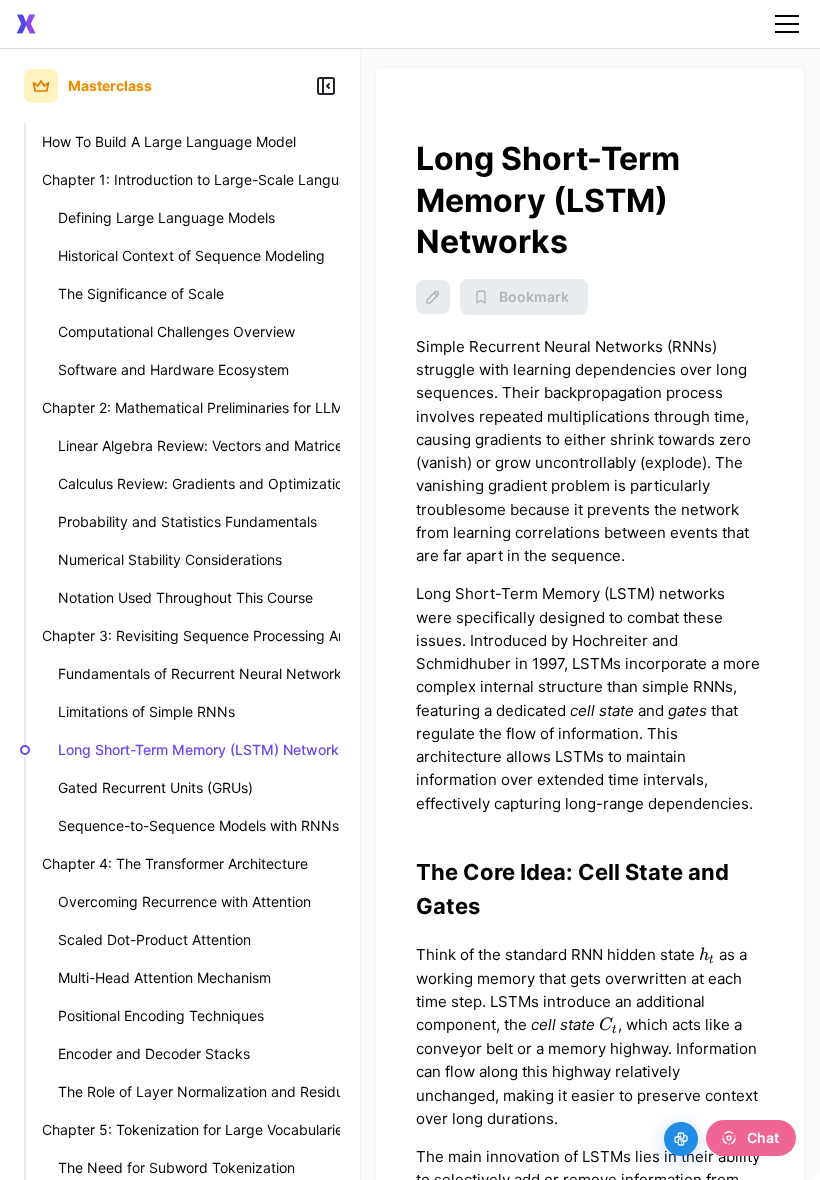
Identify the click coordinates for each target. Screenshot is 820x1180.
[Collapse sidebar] (326, 86)
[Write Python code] (681, 1139)
